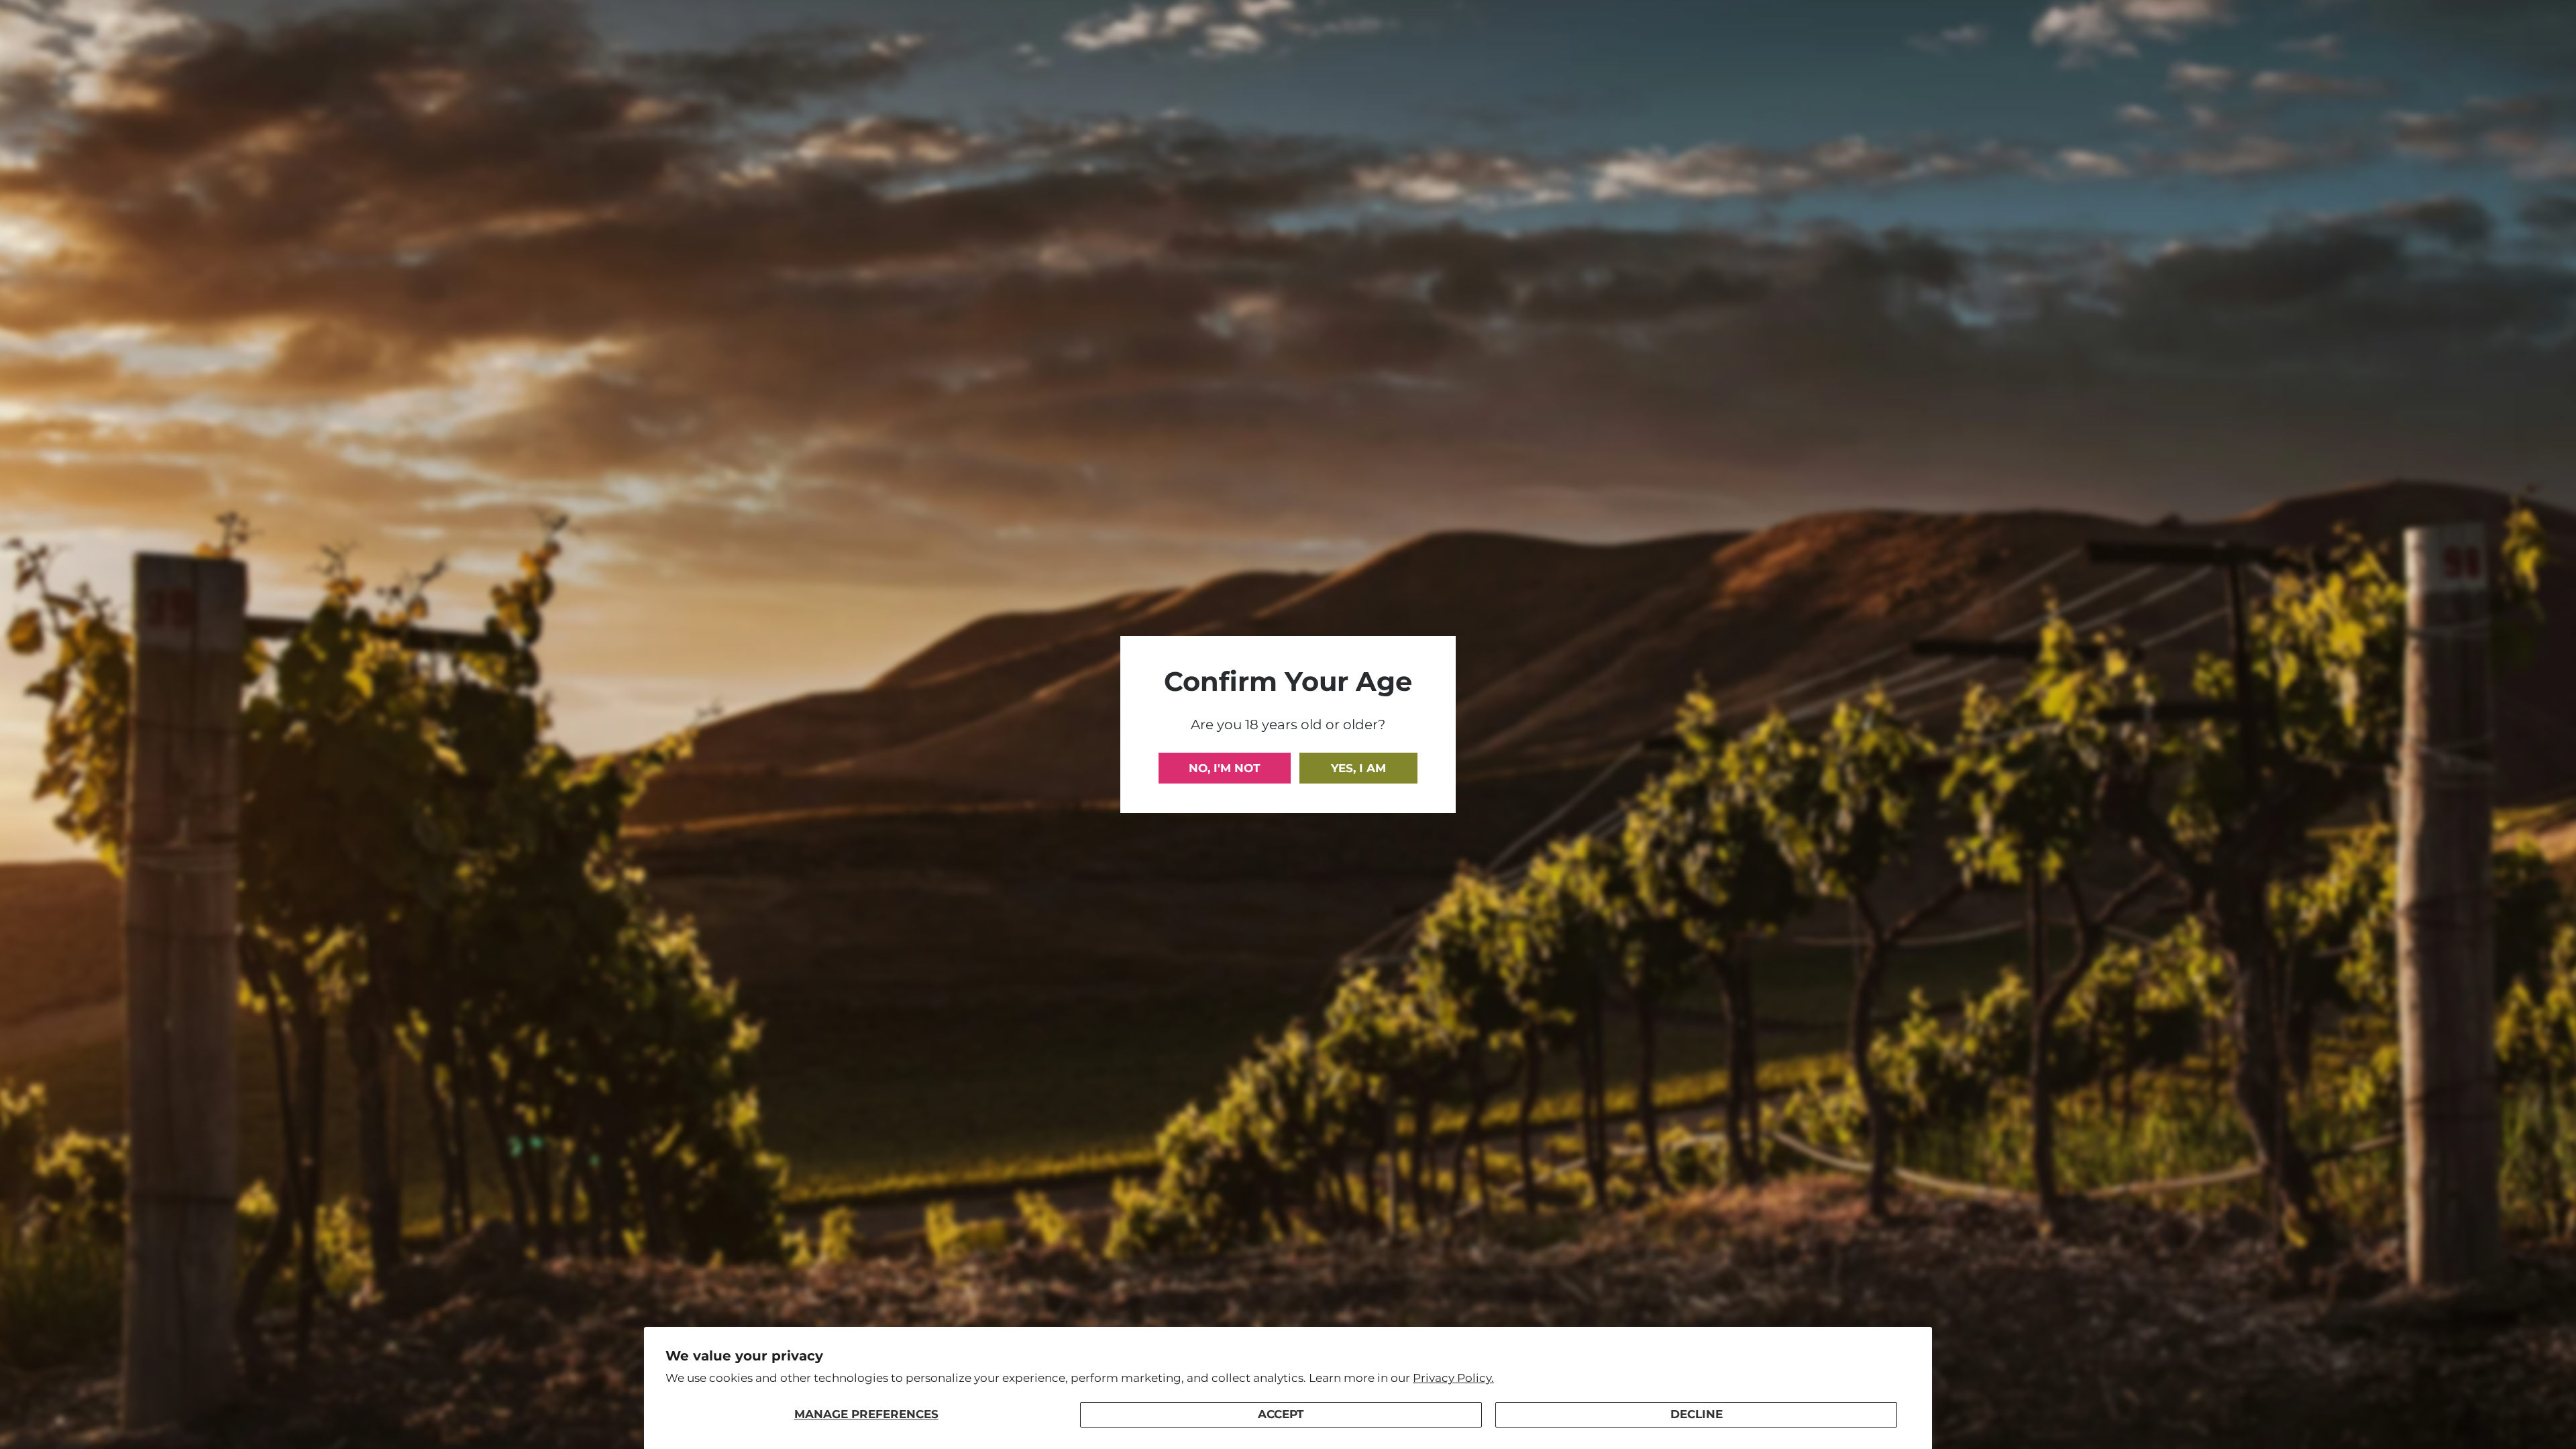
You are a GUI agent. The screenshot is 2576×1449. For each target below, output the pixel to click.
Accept (1281, 1414)
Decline (1697, 1414)
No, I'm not (1225, 768)
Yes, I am (1358, 768)
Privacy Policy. (1453, 1378)
